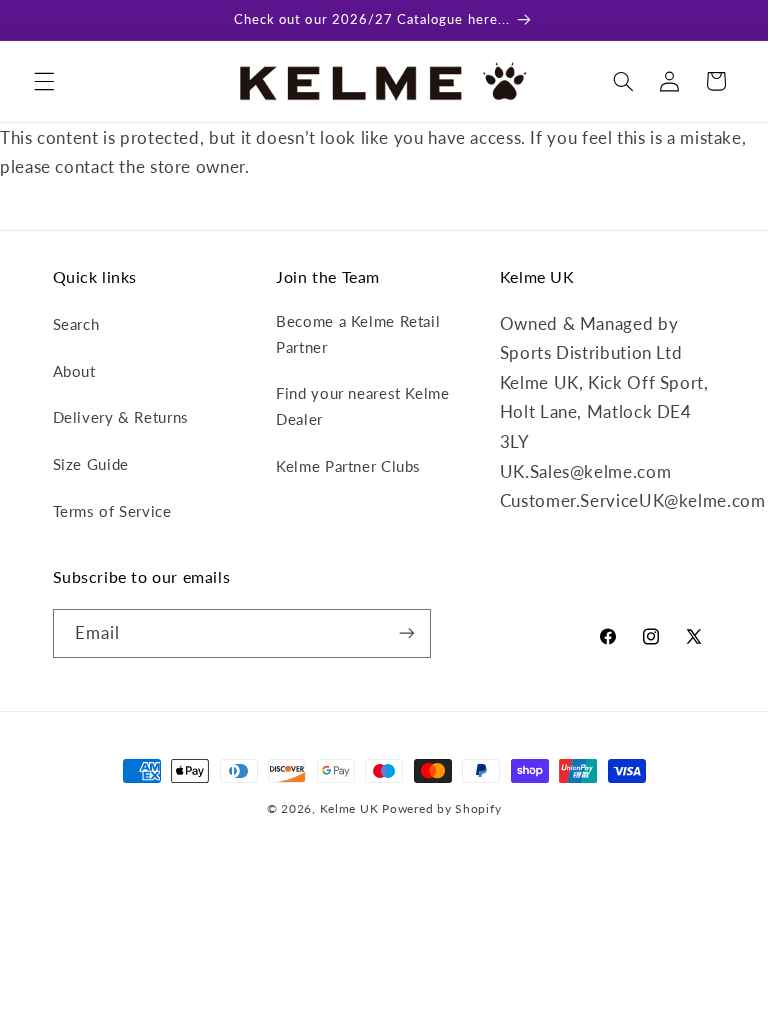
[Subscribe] (406, 633)
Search (76, 324)
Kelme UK (349, 808)
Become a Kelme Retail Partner (358, 334)
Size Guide (91, 464)
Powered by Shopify (441, 808)
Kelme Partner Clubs (348, 466)
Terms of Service (112, 511)
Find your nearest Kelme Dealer (363, 406)
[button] (44, 81)
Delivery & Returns (121, 417)
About (74, 371)
